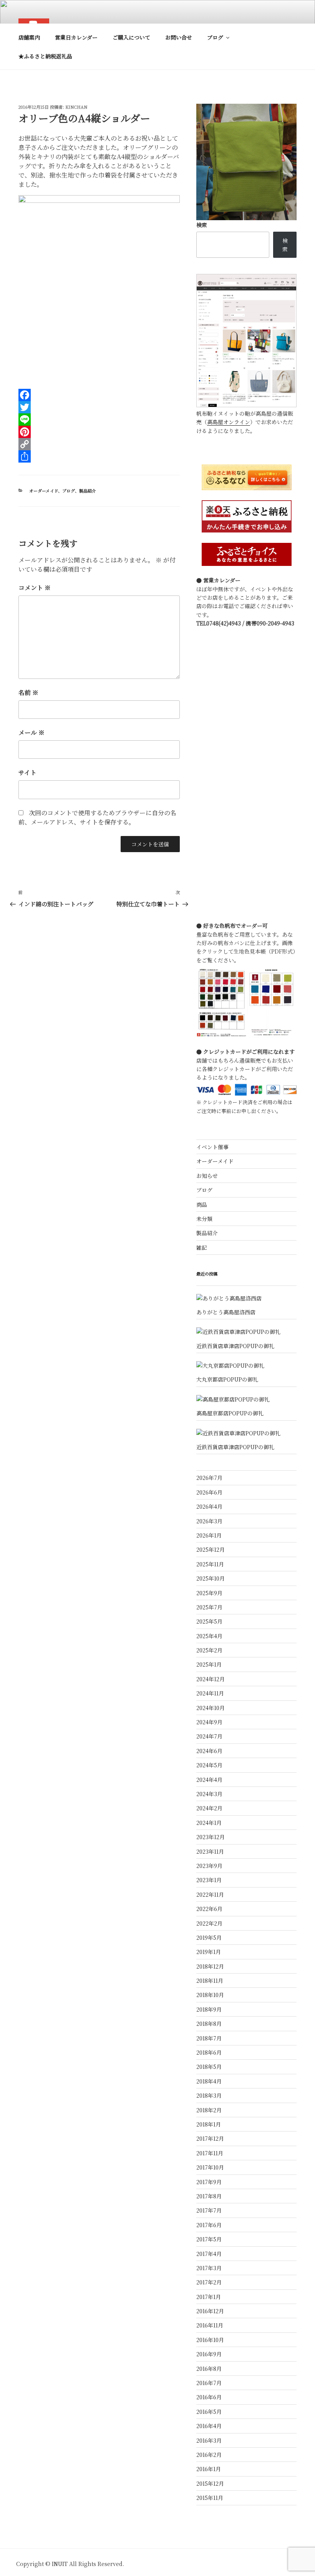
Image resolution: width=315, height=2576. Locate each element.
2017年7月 (209, 2210)
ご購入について (131, 37)
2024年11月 (210, 1693)
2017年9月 (209, 2182)
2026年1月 (209, 1535)
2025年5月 (209, 1621)
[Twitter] (99, 407)
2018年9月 (209, 2009)
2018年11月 (210, 1981)
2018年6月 (209, 2052)
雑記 (202, 1247)
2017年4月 (209, 2254)
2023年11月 (210, 1851)
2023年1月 (209, 1880)
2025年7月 (209, 1607)
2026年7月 (209, 1478)
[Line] (99, 420)
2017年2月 (209, 2282)
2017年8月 (209, 2196)
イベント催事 (212, 1147)
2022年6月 (209, 1909)
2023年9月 (209, 1866)
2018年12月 (210, 1966)
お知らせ (207, 1176)
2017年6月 (209, 2225)
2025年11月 (210, 1564)
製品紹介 (88, 491)
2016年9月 (209, 2354)
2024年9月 (209, 1722)
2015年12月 (210, 2483)
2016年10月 (210, 2340)
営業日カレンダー (76, 37)
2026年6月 (209, 1492)
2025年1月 (209, 1664)
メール (31, 732)
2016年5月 (209, 2412)
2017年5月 (209, 2239)
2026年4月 (209, 1506)
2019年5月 (209, 1937)
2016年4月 (209, 2426)
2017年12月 (210, 2138)
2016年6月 (209, 2397)
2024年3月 (209, 1794)
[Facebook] (99, 395)
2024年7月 (209, 1736)
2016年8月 (209, 2369)
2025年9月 (209, 1593)
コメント (35, 588)
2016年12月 (210, 2311)
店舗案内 (29, 37)
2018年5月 (209, 2067)
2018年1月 (209, 2124)
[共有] (99, 456)
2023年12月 (211, 1837)
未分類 (204, 1219)
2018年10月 (210, 1995)
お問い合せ (179, 37)
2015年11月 (210, 2498)
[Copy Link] (99, 444)
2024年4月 (209, 1780)
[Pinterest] (99, 432)
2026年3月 (209, 1521)
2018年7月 (209, 2038)
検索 (202, 225)
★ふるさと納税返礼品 (45, 56)
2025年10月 (211, 1578)
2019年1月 (209, 1952)
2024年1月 (209, 1823)
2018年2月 (209, 2110)
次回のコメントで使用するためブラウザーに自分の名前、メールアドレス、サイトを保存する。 (97, 817)
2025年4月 (209, 1636)
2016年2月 (209, 2455)
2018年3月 (209, 2095)
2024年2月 (209, 1808)
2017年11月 (210, 2153)
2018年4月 (209, 2081)
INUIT (60, 2564)
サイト (27, 772)
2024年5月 (209, 1765)
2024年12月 (211, 1679)
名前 (28, 693)
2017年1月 (209, 2297)
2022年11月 (210, 1894)
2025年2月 (209, 1650)
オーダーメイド (44, 491)
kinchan (76, 107)
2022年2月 (209, 1923)
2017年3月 (209, 2268)
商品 (202, 1204)
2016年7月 (209, 2383)
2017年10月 (210, 2167)
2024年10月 (211, 1708)
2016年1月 (209, 2469)
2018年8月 (209, 2024)
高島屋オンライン (229, 422)
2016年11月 (210, 2325)
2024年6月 (209, 1751)
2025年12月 (211, 1549)
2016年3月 (209, 2440)
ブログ (215, 37)
